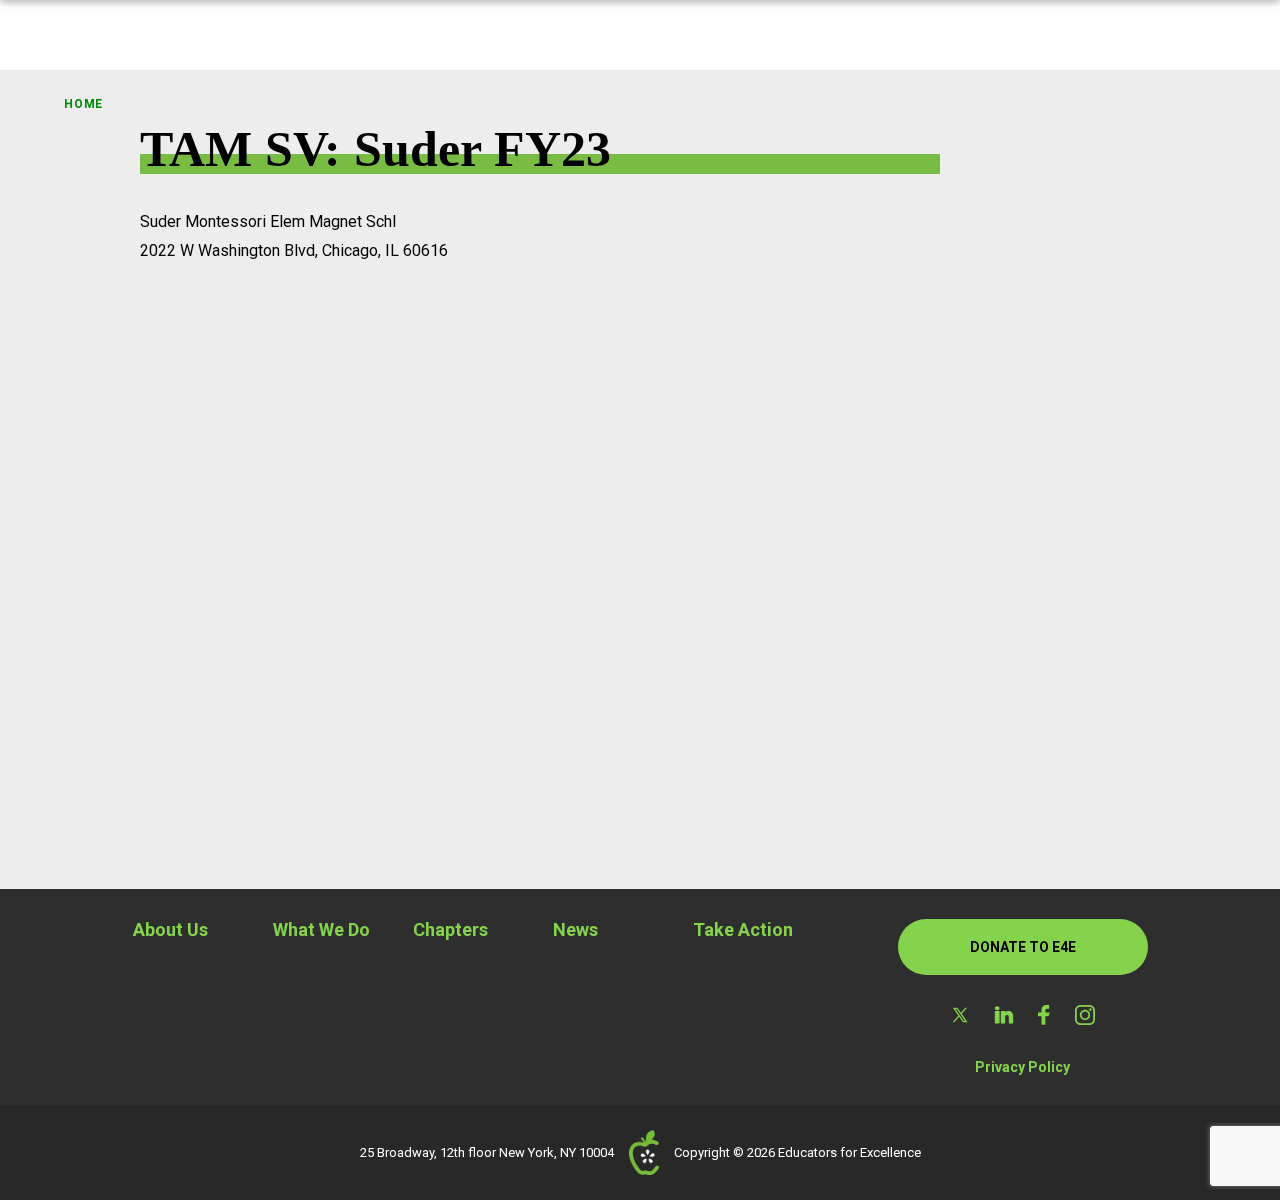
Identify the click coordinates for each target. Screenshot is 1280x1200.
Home (83, 104)
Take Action (743, 929)
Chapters (450, 929)
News (575, 929)
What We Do (321, 929)
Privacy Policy (1022, 1067)
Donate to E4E (1023, 947)
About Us (170, 929)
